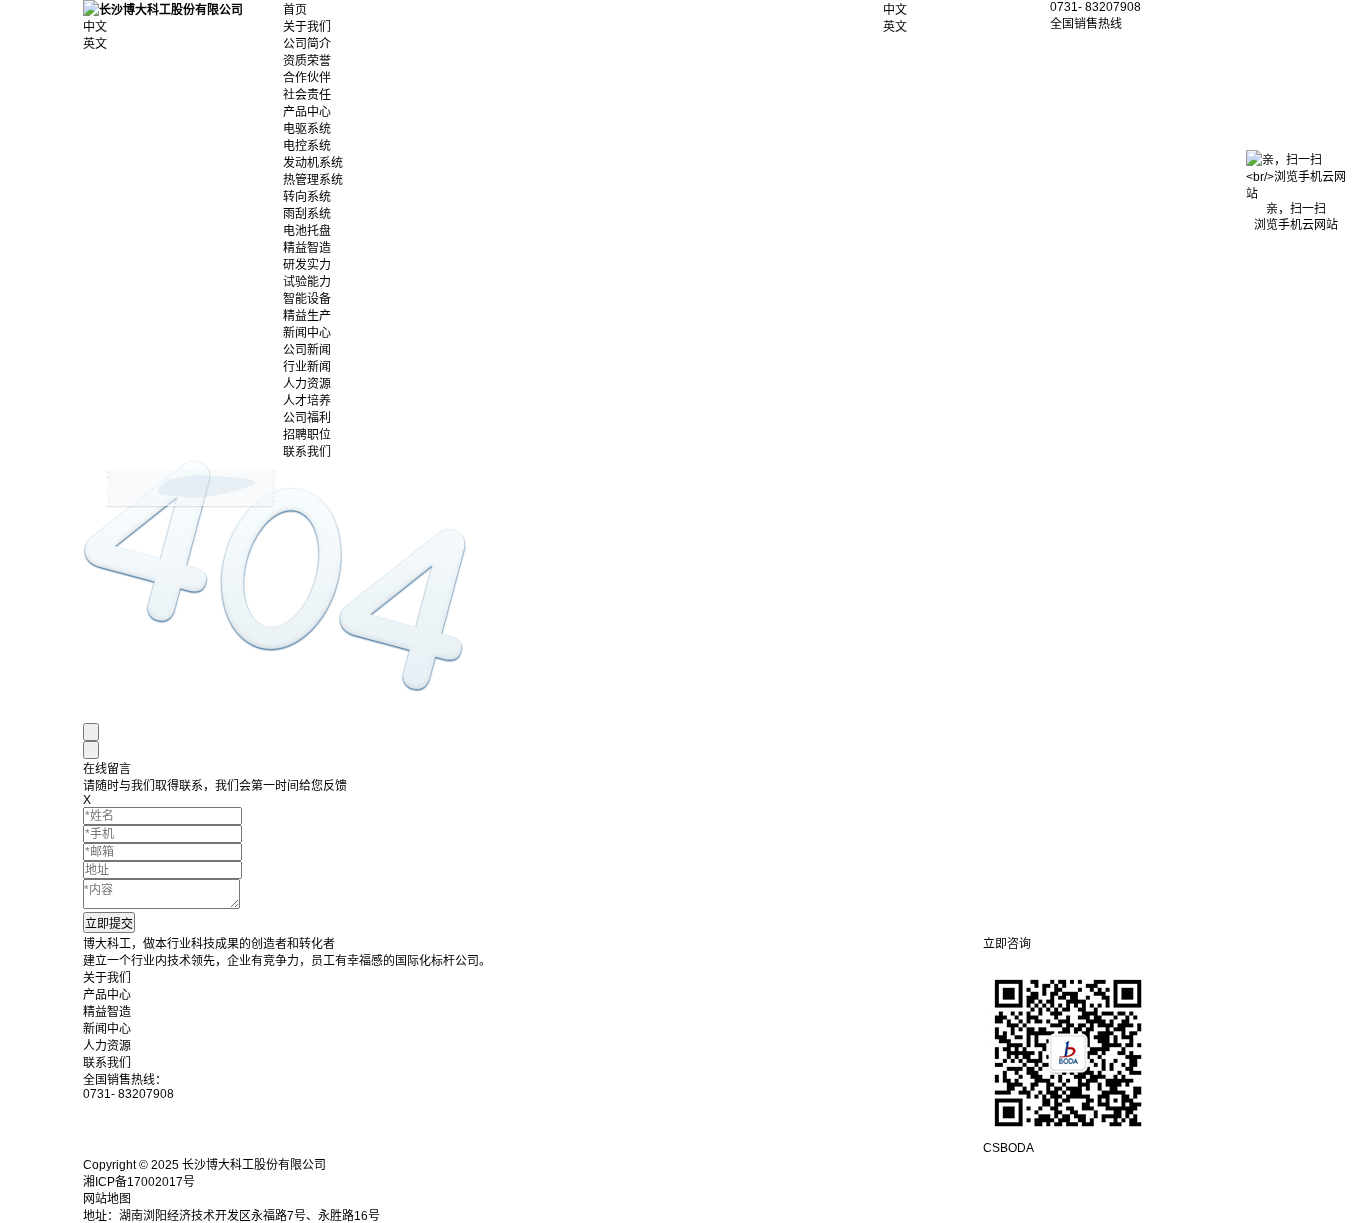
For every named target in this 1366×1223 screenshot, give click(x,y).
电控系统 (307, 146)
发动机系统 (313, 163)
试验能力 (307, 282)
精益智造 (307, 248)
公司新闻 (307, 350)
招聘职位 (307, 435)
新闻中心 (307, 333)
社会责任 (307, 95)
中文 (895, 10)
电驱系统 (307, 129)
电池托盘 (307, 231)
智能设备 (307, 299)
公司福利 (307, 418)
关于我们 (307, 27)
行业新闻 (307, 367)
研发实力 (307, 265)
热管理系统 (313, 180)
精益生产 (307, 316)
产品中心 (307, 112)
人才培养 (307, 401)
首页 (295, 10)
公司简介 (307, 44)
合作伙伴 (307, 78)
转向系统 (307, 197)
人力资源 (307, 384)
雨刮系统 (307, 214)
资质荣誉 (307, 61)
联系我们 (307, 452)
